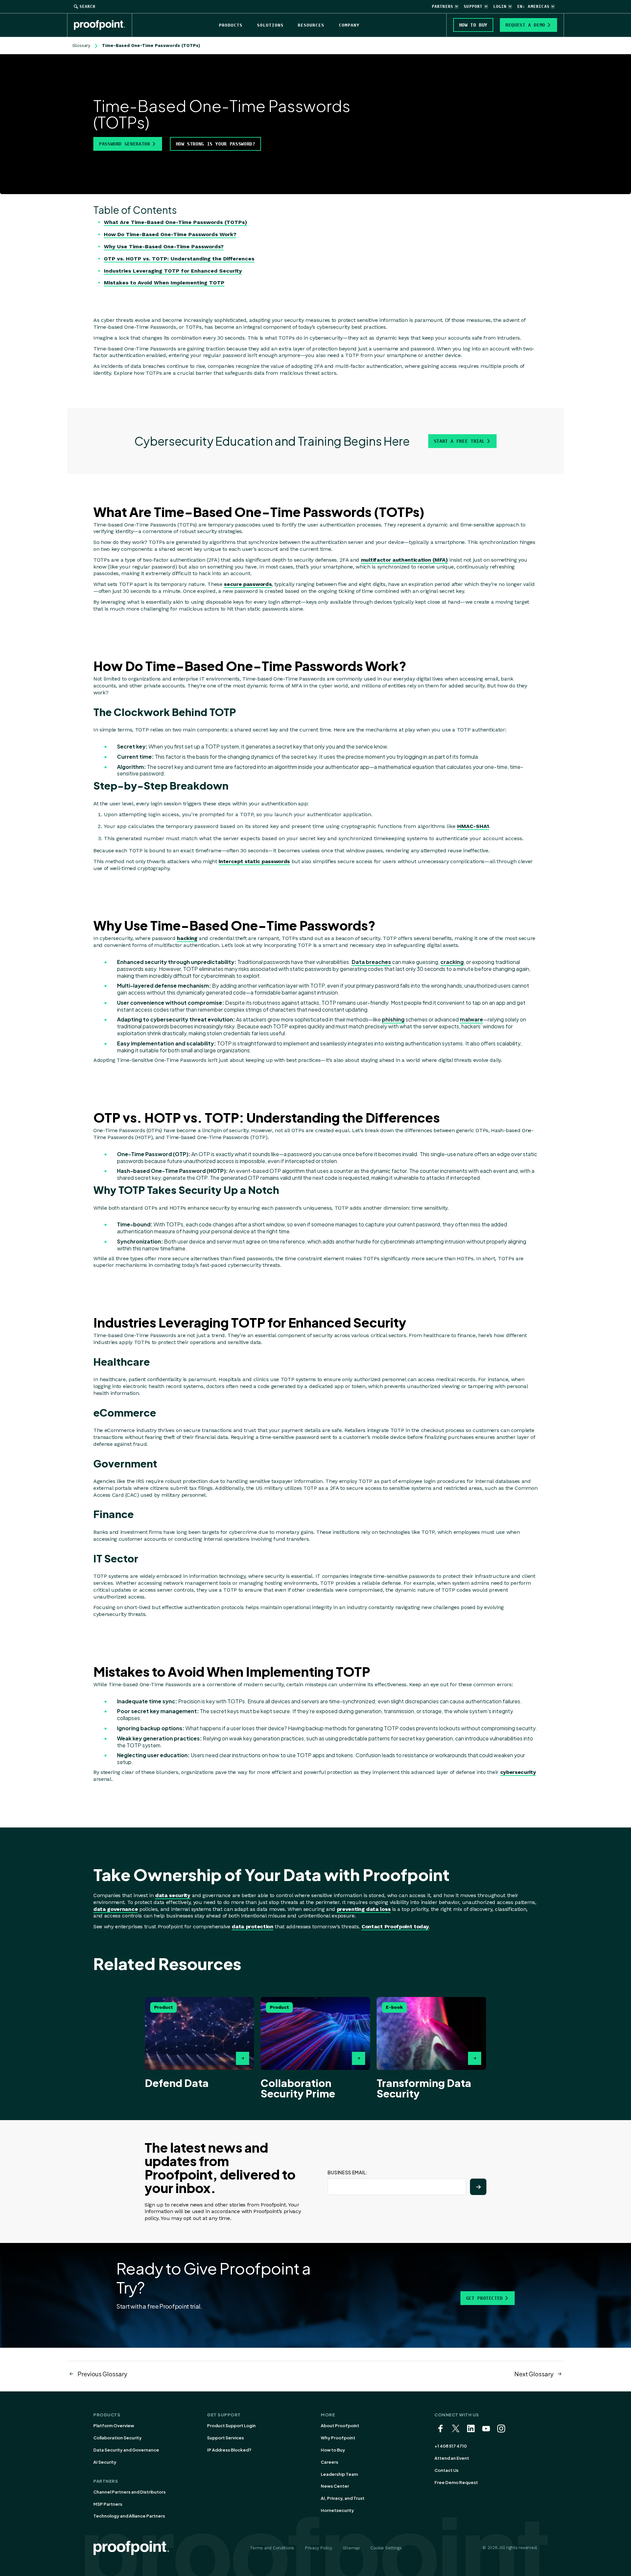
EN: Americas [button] (533, 7)
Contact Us (446, 2470)
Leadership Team (339, 2474)
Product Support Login (231, 2426)
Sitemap (351, 2548)
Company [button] (349, 25)
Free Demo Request (456, 2482)
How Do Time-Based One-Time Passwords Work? (170, 234)
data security (173, 1895)
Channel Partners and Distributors (129, 2492)
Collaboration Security (117, 2438)
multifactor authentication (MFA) (404, 560)
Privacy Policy (318, 2548)
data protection (252, 1926)
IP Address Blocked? (229, 2450)
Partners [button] (443, 7)
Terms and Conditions (272, 2548)
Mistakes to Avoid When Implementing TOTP (164, 283)
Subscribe (478, 2187)
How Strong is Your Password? (216, 144)
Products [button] (231, 25)
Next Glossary (534, 2374)
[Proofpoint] (103, 25)
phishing (393, 1019)
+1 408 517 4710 (451, 2446)
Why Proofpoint (338, 2438)
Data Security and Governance (126, 2450)
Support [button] (473, 7)
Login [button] (500, 7)
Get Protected (484, 2298)
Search (87, 7)
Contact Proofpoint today (395, 1926)
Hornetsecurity (337, 2510)
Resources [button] (311, 25)
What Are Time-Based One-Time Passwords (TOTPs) (175, 222)
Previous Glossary (102, 2374)
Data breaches (371, 962)
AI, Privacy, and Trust (343, 2498)
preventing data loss (364, 1909)
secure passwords (248, 584)
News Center (335, 2486)
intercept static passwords (254, 861)
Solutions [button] (270, 25)
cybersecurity (518, 1772)
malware (471, 1019)
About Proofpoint (340, 2426)
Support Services (225, 2438)
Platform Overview (114, 2426)
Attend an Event (452, 2458)
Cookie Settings (386, 2548)
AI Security (105, 2462)
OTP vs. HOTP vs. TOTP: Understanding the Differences (179, 259)
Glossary (81, 45)
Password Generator (125, 144)
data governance (116, 1909)
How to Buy (333, 2450)
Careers (329, 2462)
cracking (452, 962)
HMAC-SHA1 (473, 826)
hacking (187, 938)
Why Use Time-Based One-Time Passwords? (164, 246)
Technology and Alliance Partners (129, 2516)
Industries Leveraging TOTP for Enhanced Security (173, 271)
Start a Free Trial (459, 441)
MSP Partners (108, 2504)
